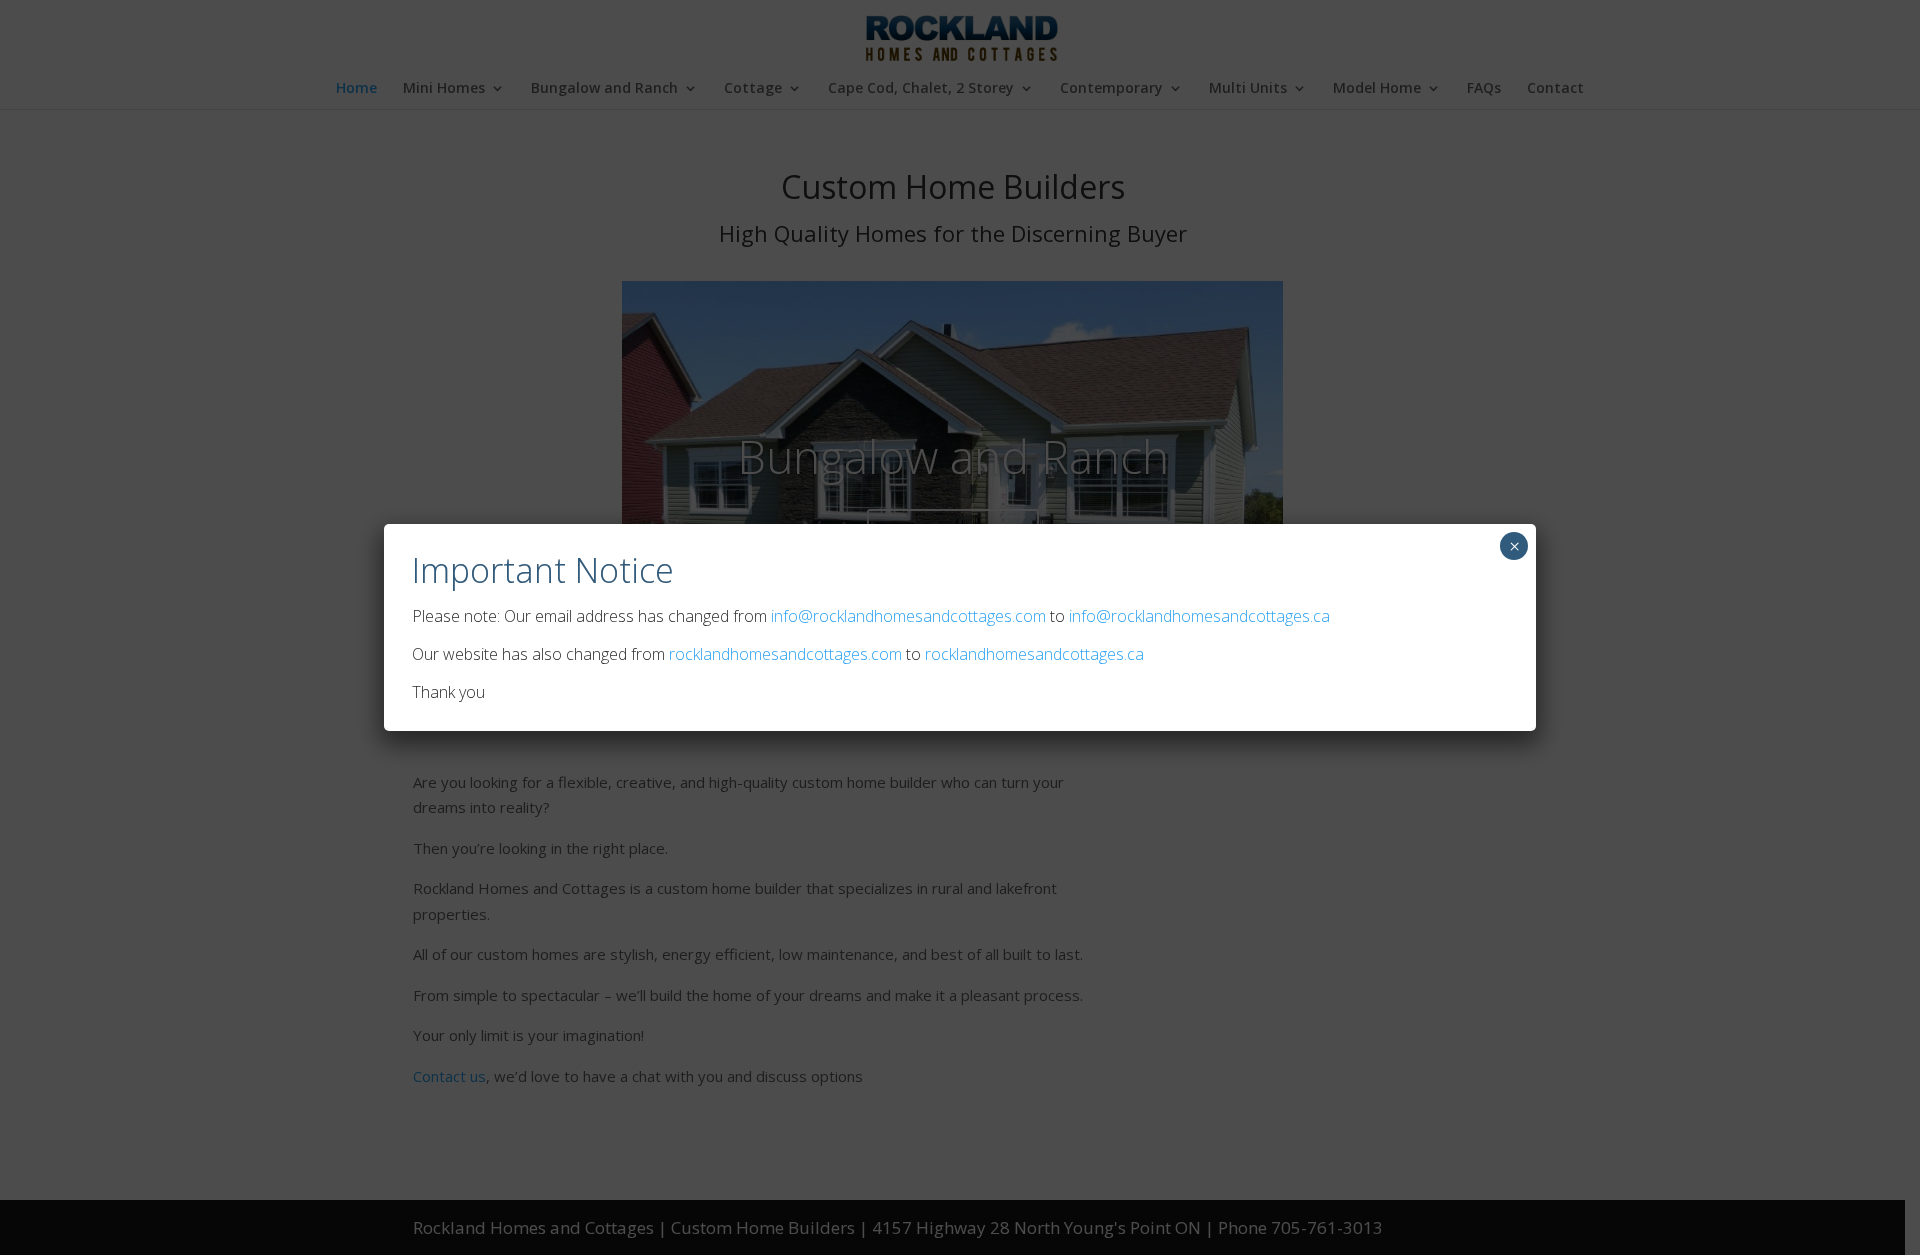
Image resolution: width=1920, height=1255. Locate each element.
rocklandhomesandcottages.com (785, 654)
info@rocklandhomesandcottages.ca (1199, 616)
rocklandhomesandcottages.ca (1034, 654)
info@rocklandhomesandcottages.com (908, 616)
